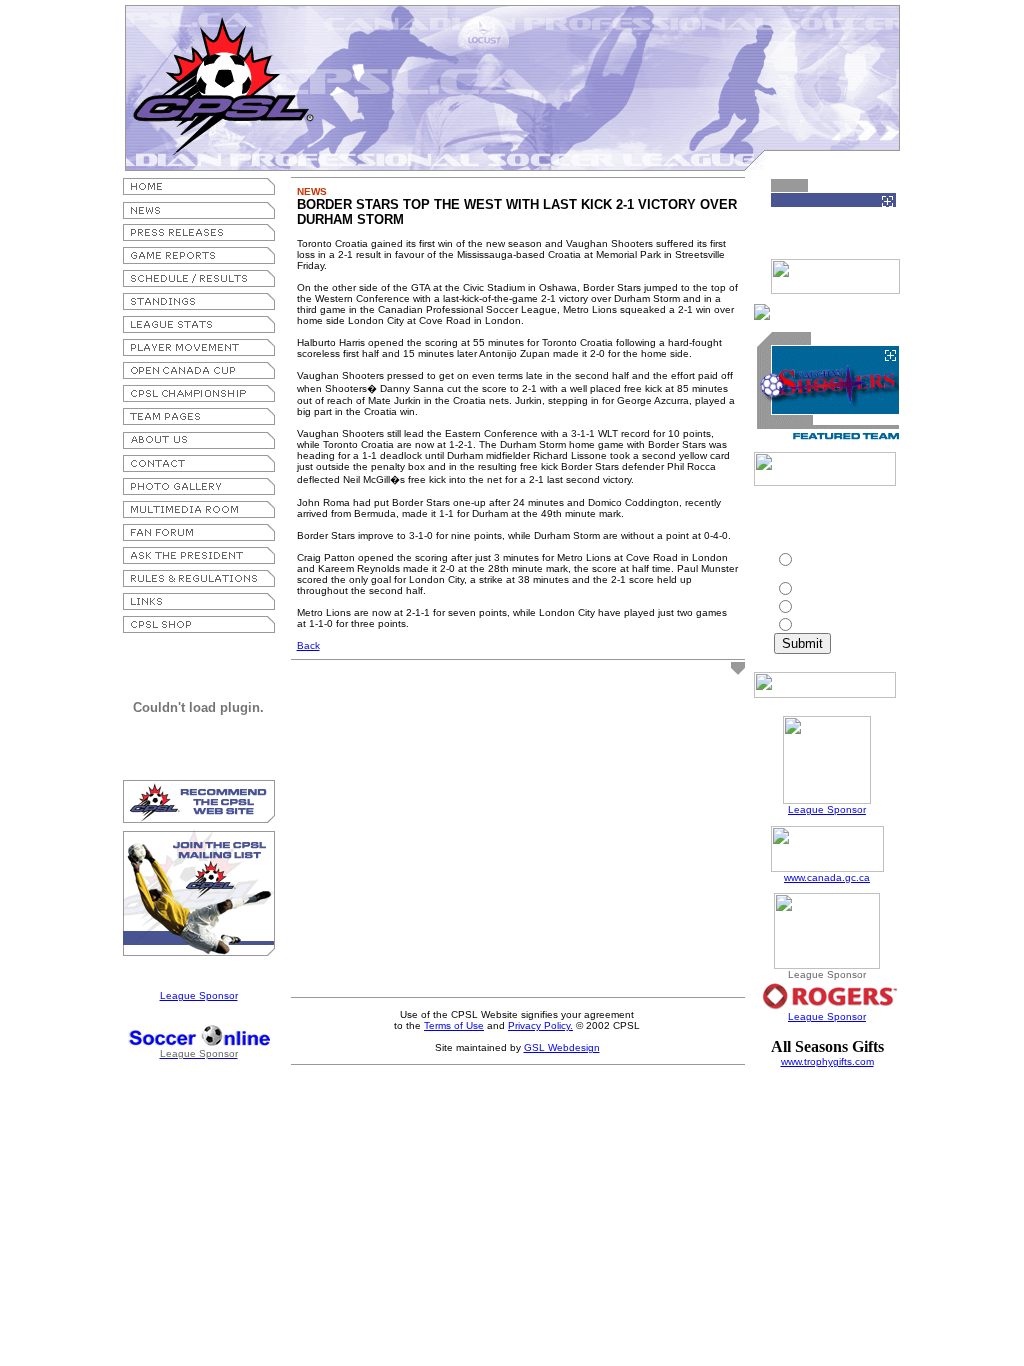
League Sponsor (199, 995)
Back (308, 645)
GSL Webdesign (562, 1047)
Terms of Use (454, 1025)
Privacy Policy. (540, 1025)
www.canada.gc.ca (827, 877)
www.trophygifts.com (827, 1061)
